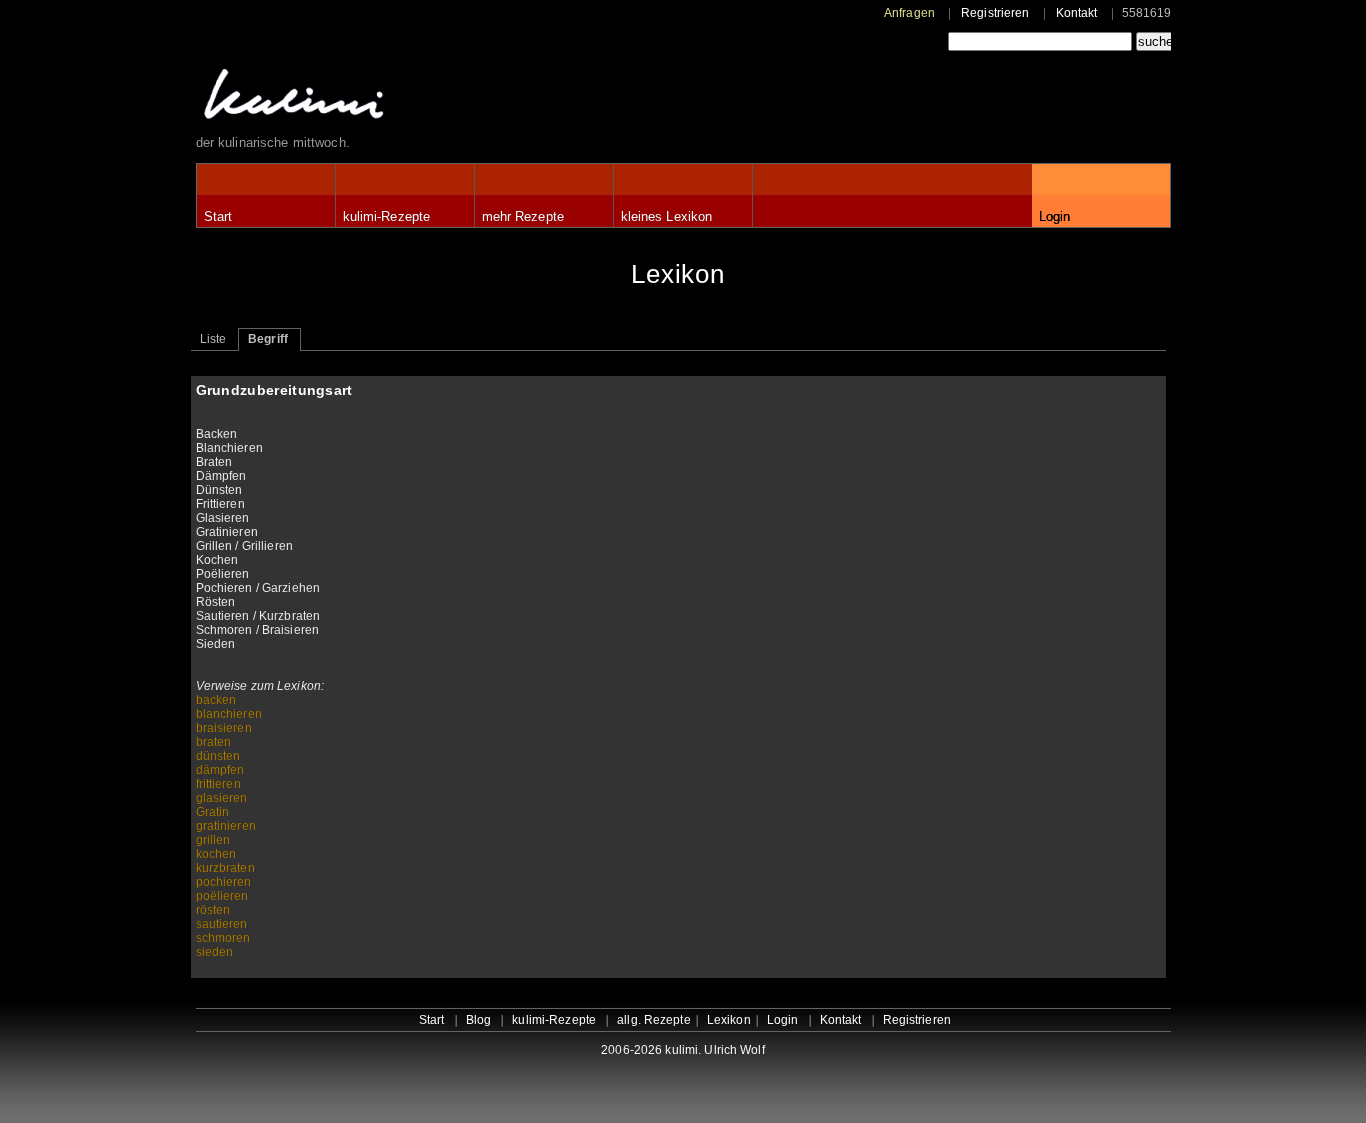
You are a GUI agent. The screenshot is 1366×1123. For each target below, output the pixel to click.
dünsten (218, 756)
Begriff (268, 339)
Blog (478, 1020)
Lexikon (729, 1020)
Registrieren (995, 13)
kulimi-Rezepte (387, 216)
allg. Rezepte (654, 1020)
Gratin (213, 812)
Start (218, 216)
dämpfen (220, 770)
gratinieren (226, 826)
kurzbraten (225, 868)
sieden (215, 952)
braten (214, 742)
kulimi (386, 98)
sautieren (222, 924)
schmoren (223, 938)
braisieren (224, 728)
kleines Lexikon (667, 216)
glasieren (222, 798)
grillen (213, 840)
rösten (213, 910)
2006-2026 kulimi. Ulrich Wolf (682, 1050)
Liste (213, 339)
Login (1055, 216)
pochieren (224, 882)
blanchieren (229, 714)
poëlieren (222, 896)
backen (216, 700)
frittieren (218, 784)
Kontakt (1077, 13)
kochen (216, 854)
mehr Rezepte (523, 216)
